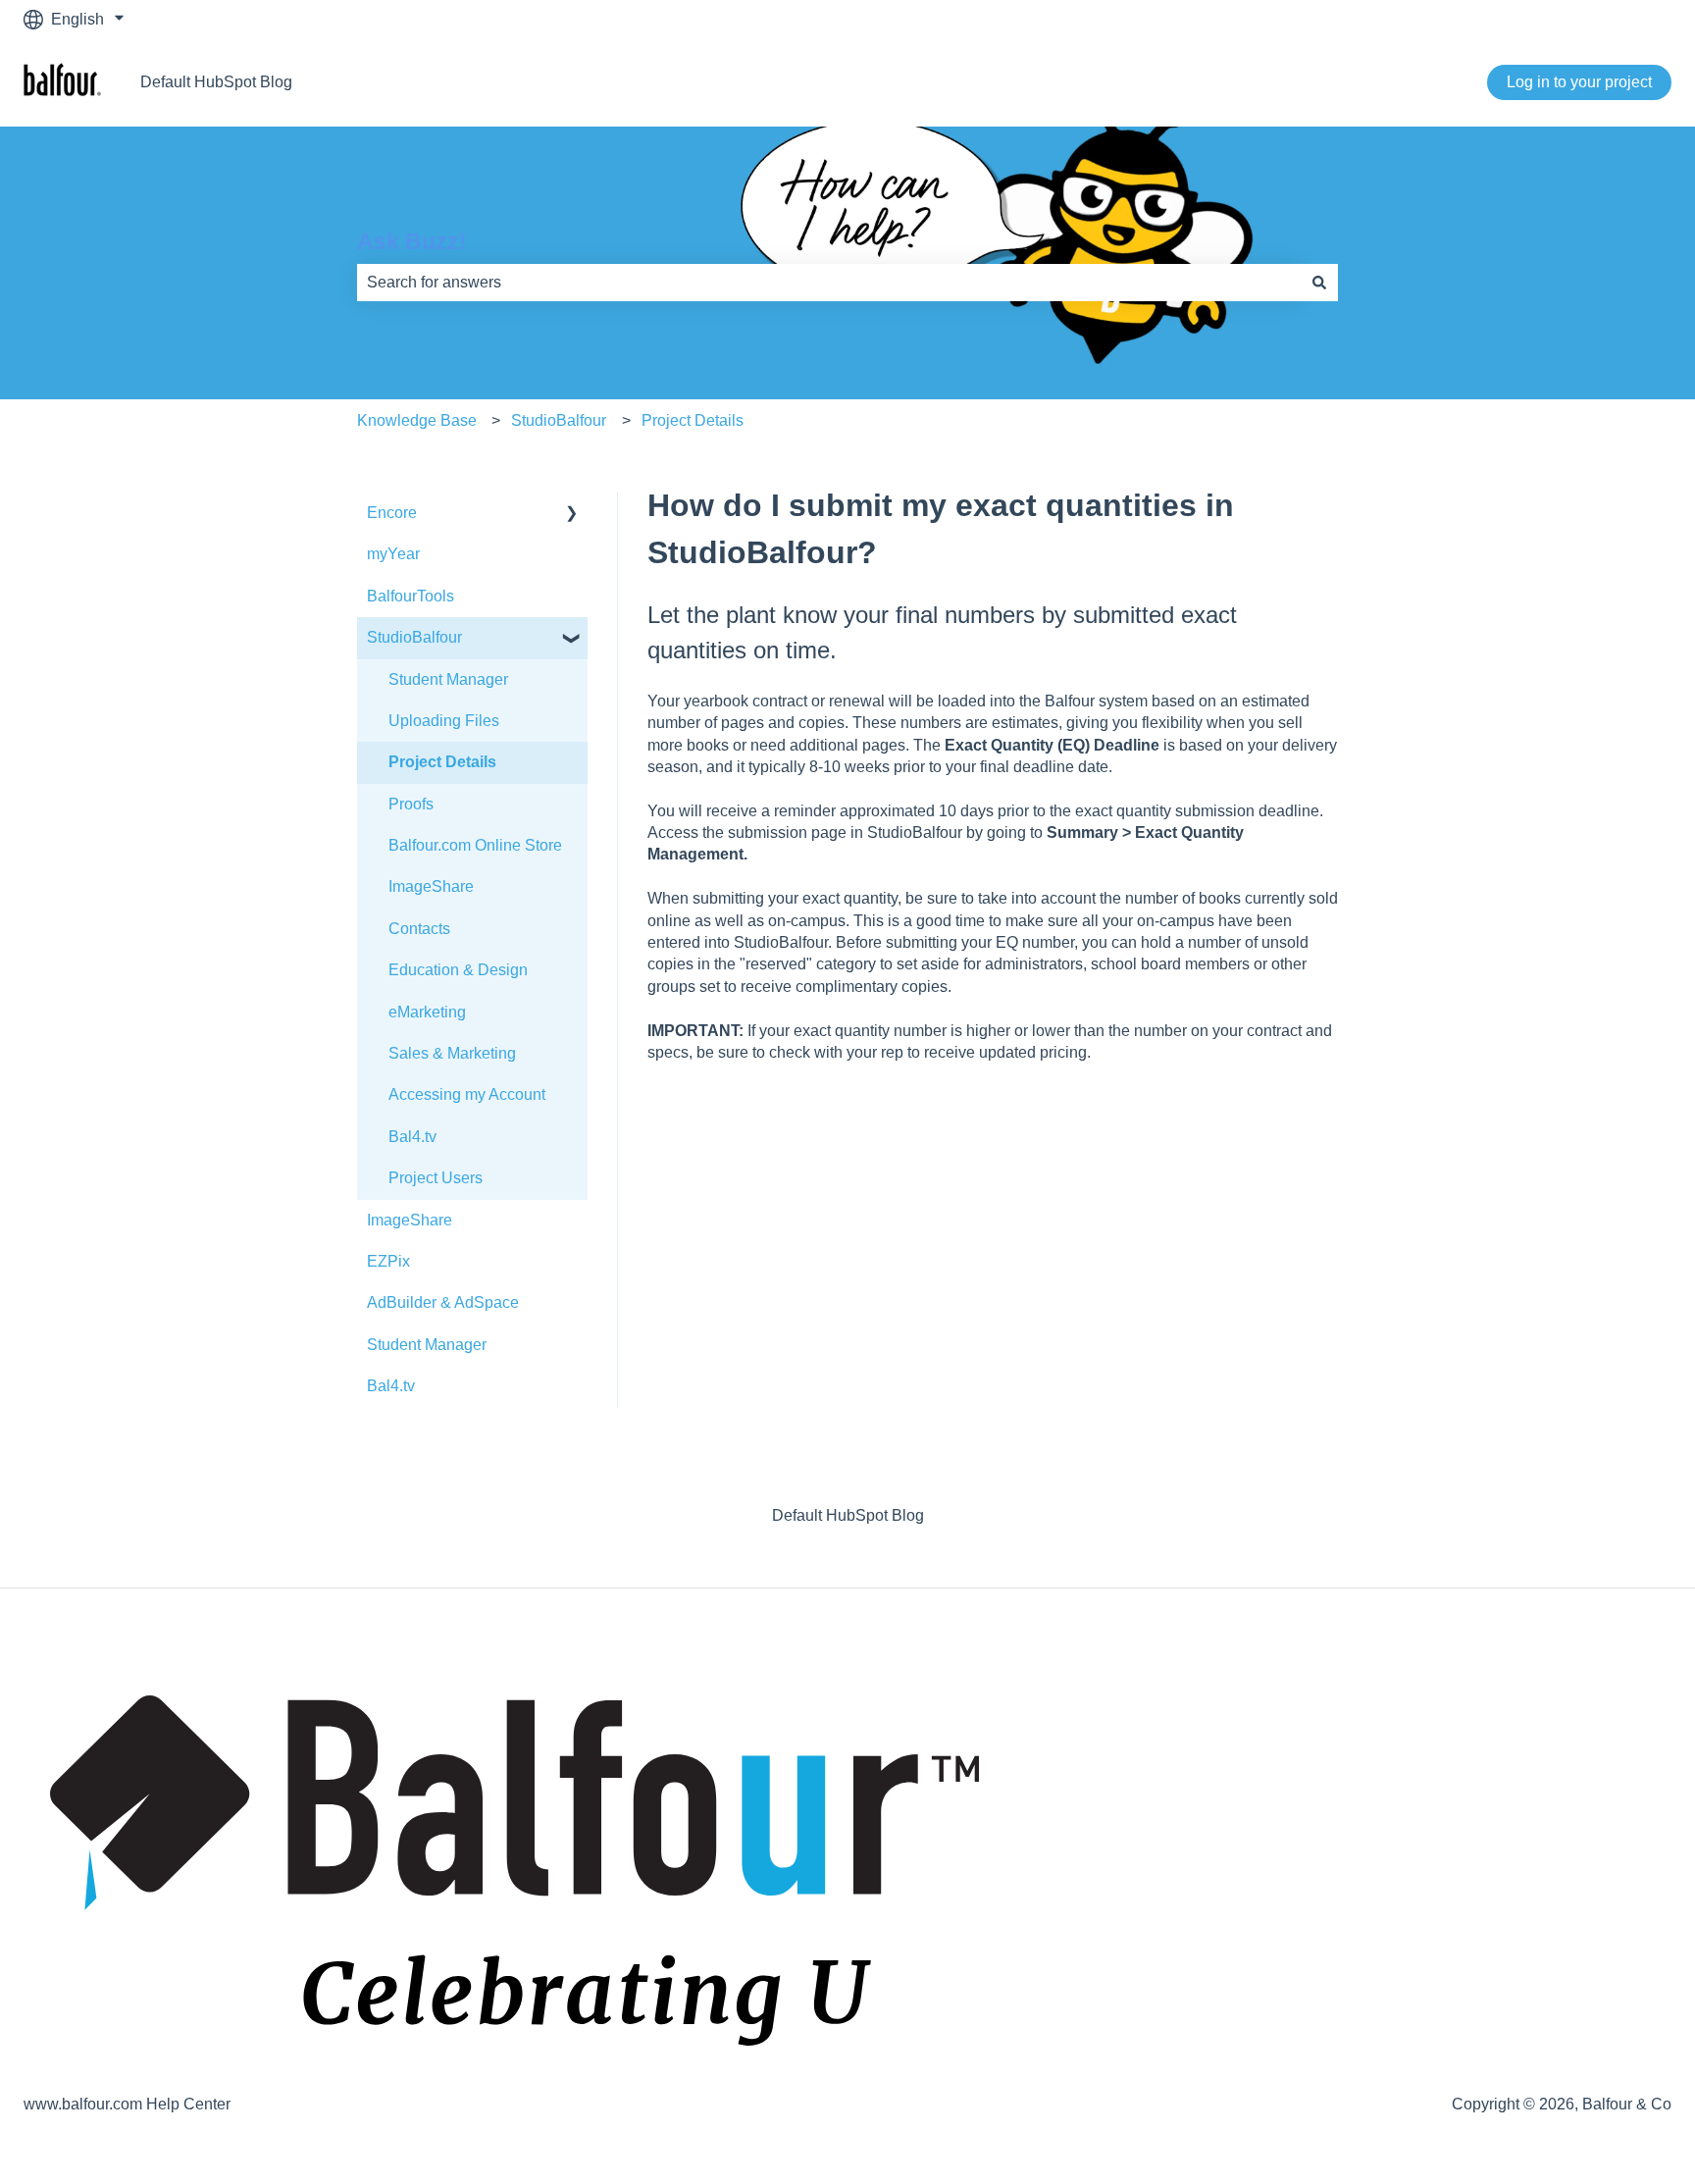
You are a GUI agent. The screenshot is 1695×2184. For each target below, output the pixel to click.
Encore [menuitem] (392, 513)
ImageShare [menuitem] (431, 886)
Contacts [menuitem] (419, 929)
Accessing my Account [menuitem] (467, 1094)
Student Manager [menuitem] (448, 679)
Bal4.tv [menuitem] (412, 1137)
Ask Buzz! (412, 241)
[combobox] (829, 283)
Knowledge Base (417, 420)
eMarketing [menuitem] (427, 1012)
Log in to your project (1579, 82)
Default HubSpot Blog (216, 82)
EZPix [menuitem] (388, 1261)
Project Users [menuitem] (436, 1178)
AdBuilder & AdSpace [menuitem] (443, 1302)
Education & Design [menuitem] (458, 970)
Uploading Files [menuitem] (444, 721)
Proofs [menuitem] (411, 804)
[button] (572, 515)
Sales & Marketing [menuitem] (452, 1053)
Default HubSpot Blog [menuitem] (848, 1515)
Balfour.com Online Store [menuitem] (475, 845)
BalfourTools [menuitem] (411, 596)
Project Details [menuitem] (442, 762)
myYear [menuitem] (393, 554)
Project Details (693, 420)
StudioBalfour (559, 420)
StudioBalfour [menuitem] (414, 637)
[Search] (1319, 283)
